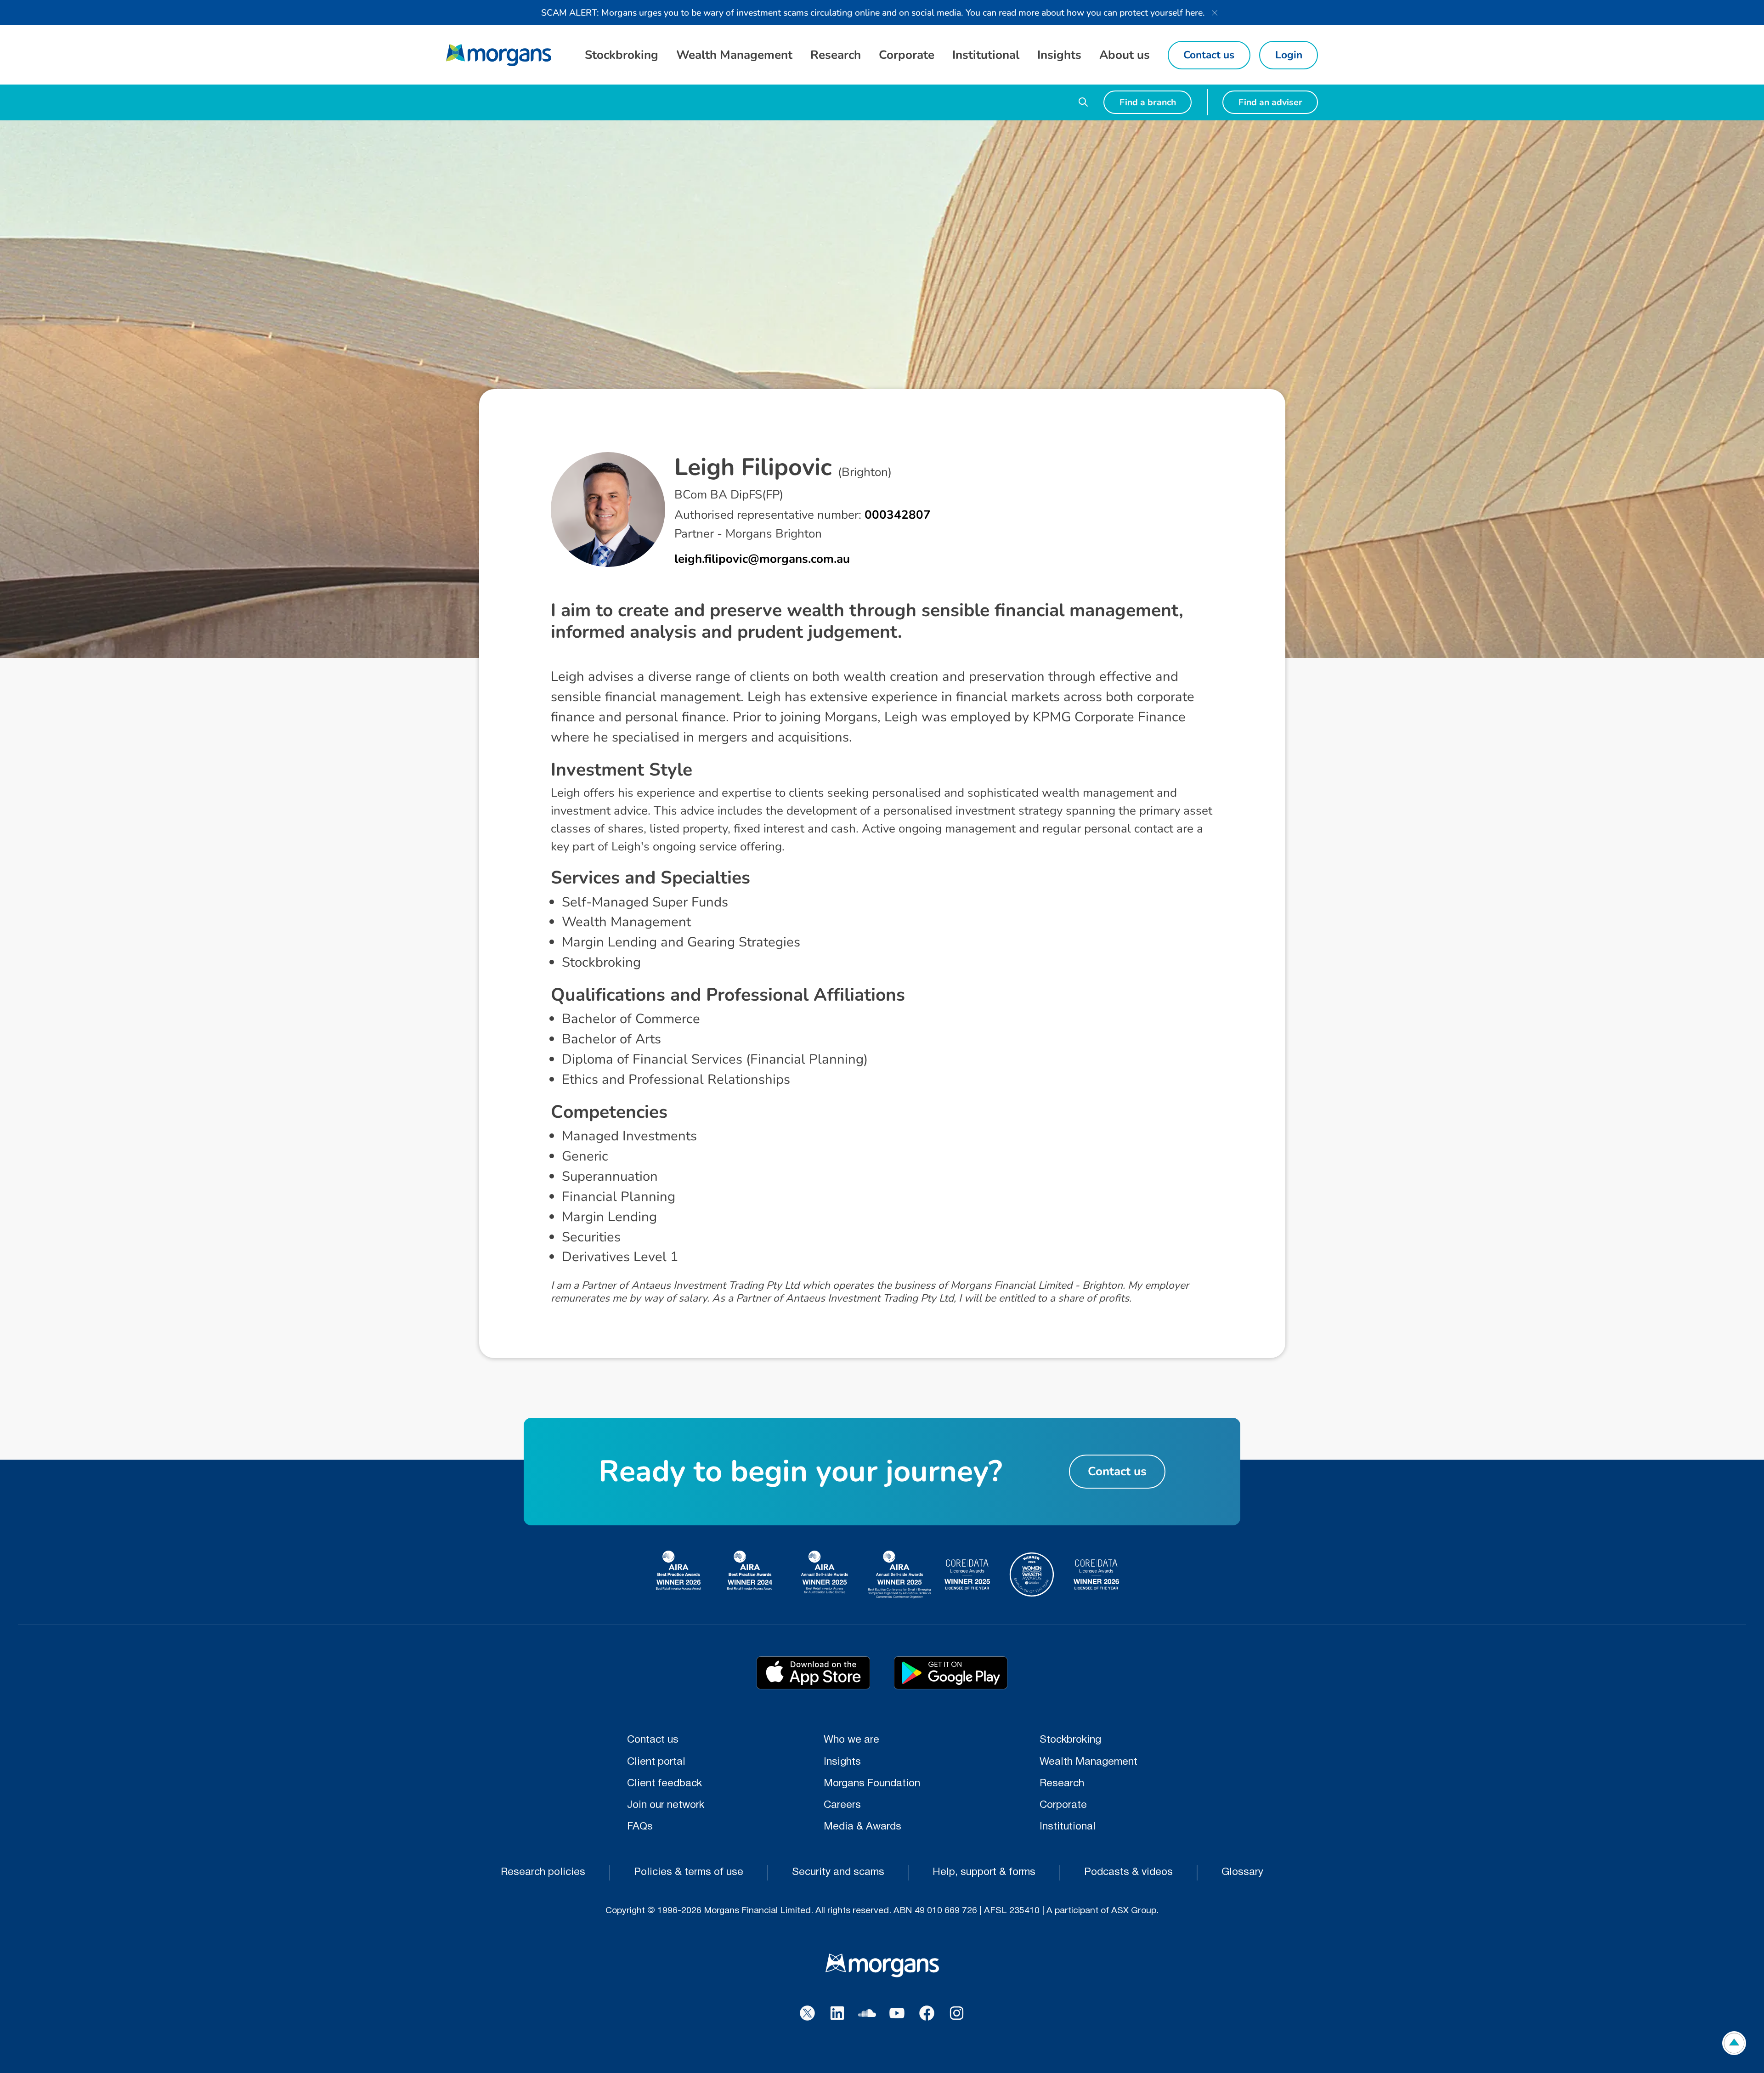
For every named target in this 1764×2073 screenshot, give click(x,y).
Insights (842, 1762)
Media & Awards (862, 1827)
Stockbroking (1070, 1740)
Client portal (656, 1762)
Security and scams (838, 1872)
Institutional (1068, 1827)
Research (1062, 1784)
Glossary (1242, 1872)
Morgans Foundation (872, 1784)
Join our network (666, 1805)
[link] (499, 55)
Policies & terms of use (689, 1872)
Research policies (543, 1872)
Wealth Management (1088, 1762)
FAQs (640, 1827)
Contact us (653, 1740)
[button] (621, 55)
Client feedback (664, 1784)
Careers (842, 1805)
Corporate (1063, 1805)
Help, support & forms (984, 1872)
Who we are (851, 1740)
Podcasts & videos (1128, 1872)
